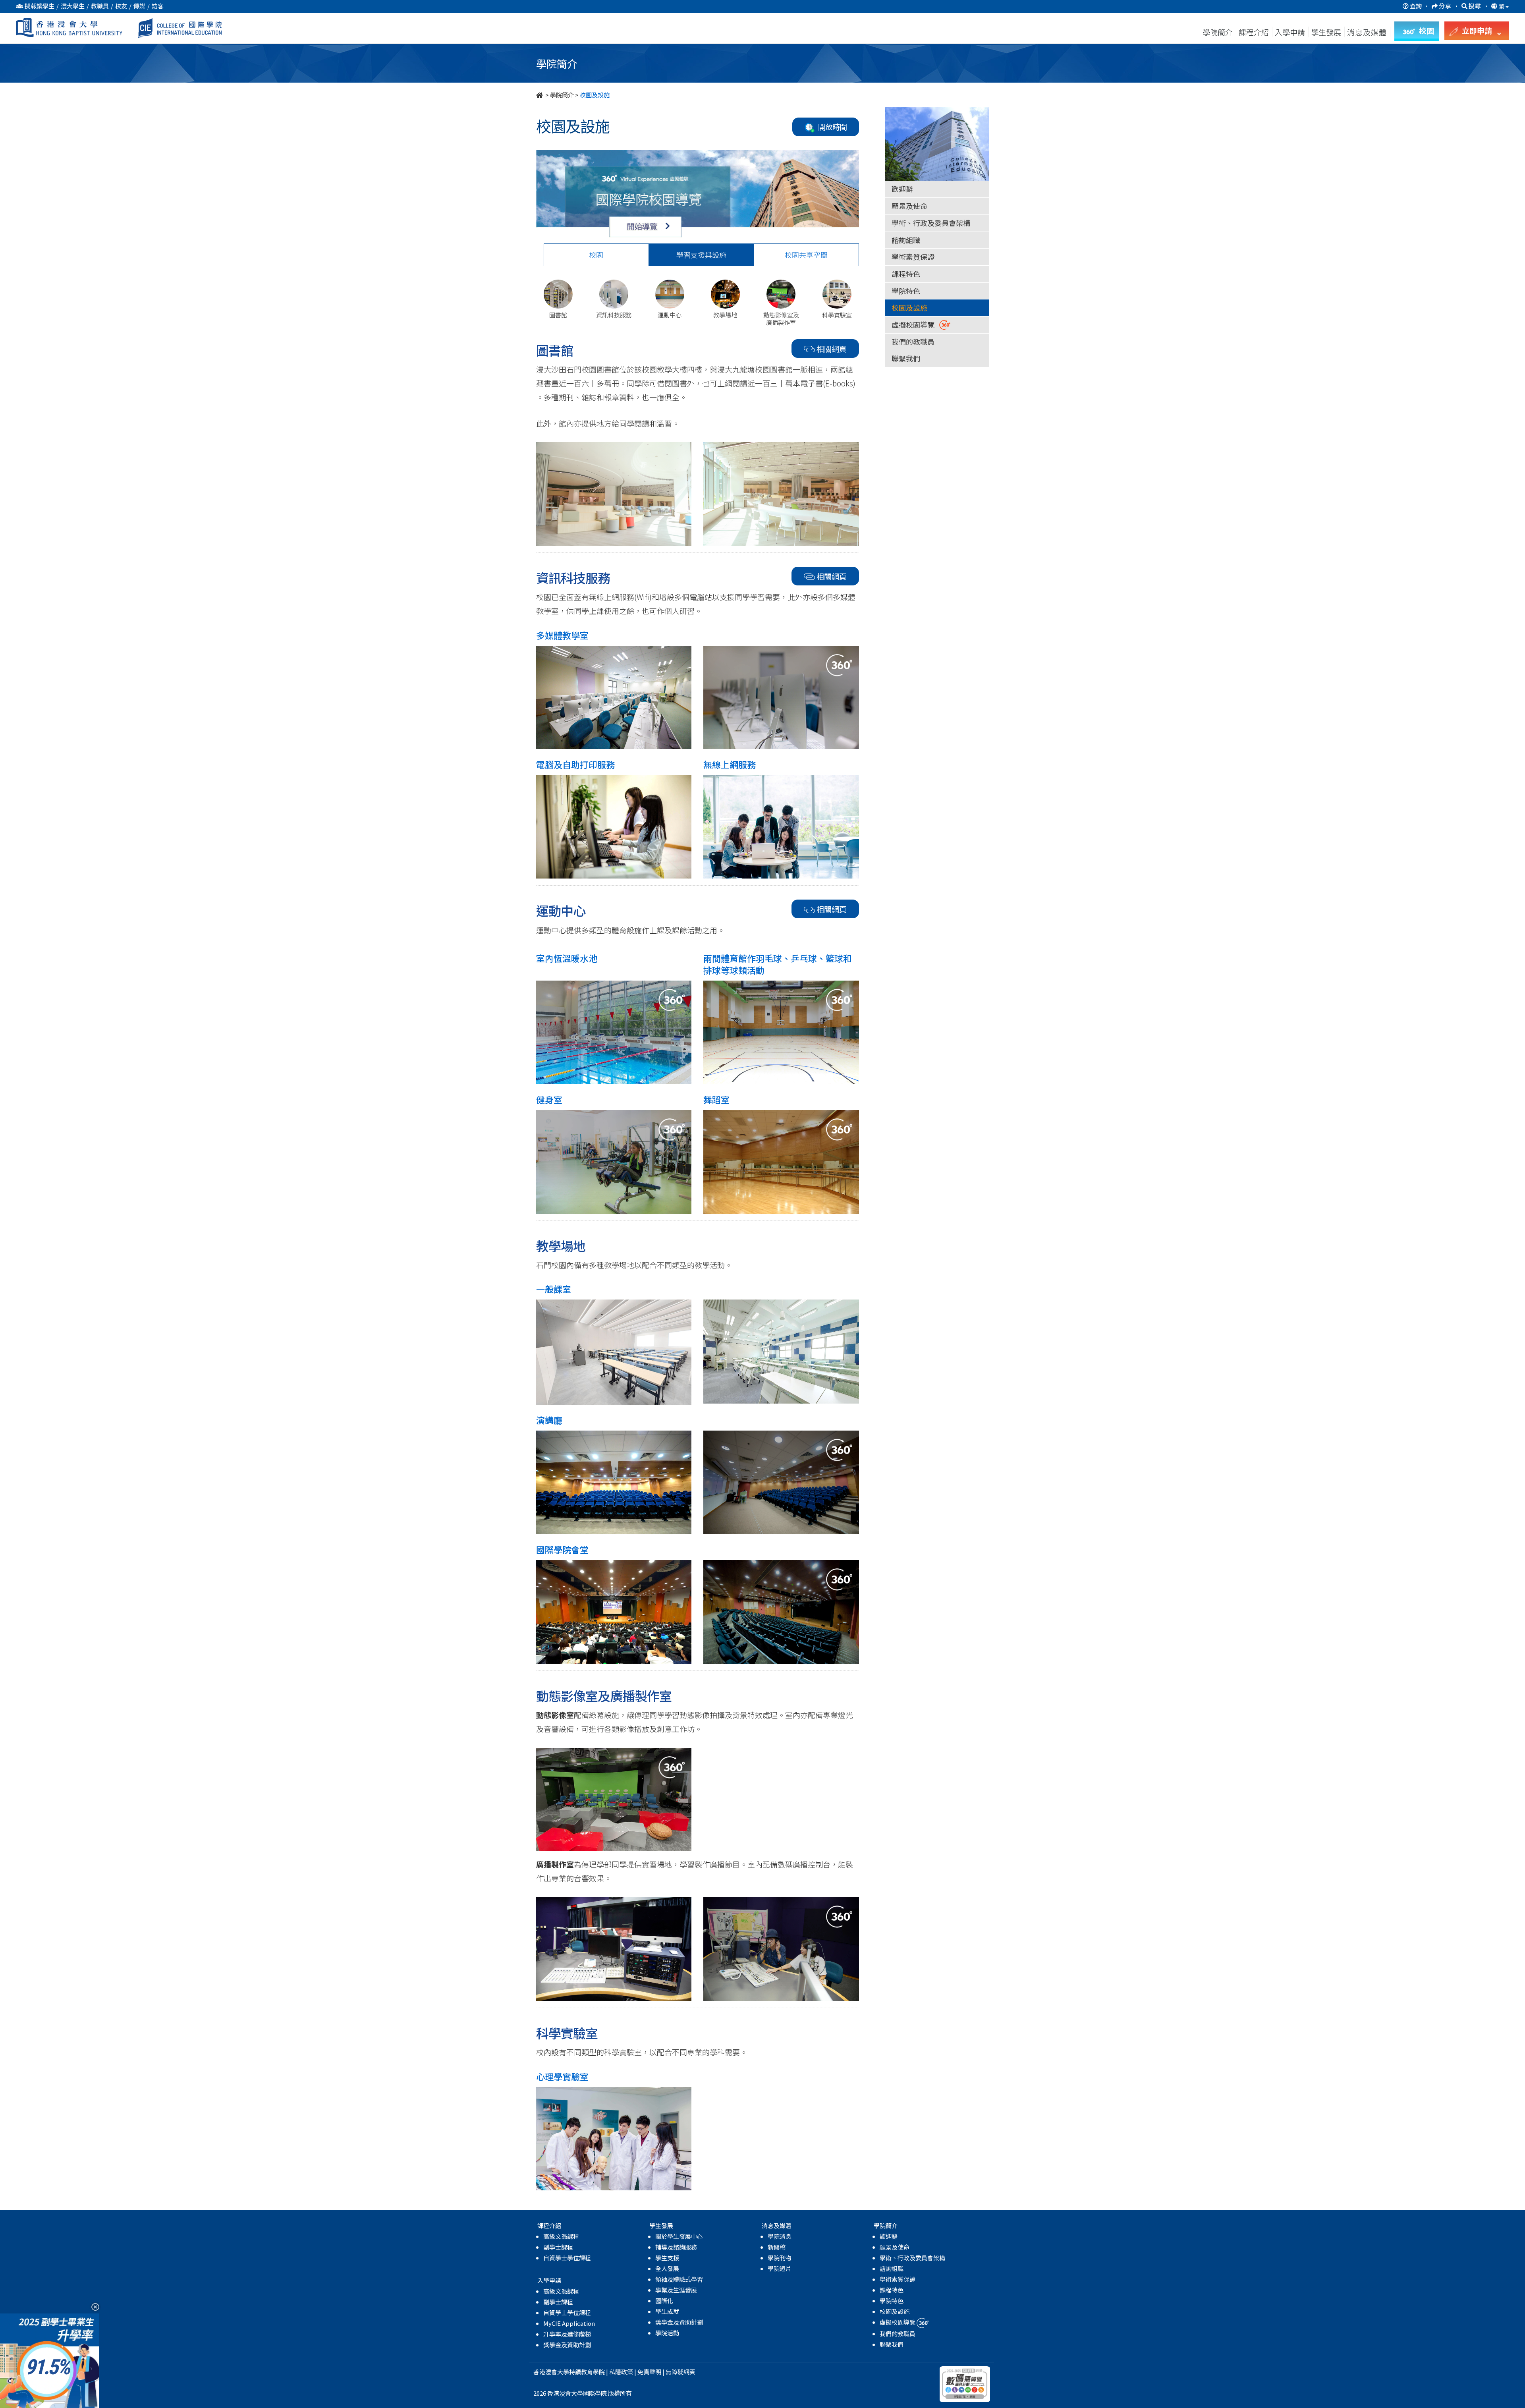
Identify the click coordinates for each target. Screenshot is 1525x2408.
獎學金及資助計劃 (567, 2345)
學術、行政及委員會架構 (931, 223)
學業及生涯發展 (676, 2290)
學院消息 (780, 2236)
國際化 (664, 2301)
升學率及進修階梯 (567, 2334)
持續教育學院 (587, 2372)
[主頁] (540, 95)
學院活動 (667, 2333)
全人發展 (667, 2268)
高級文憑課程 (561, 2236)
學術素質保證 (913, 257)
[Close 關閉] (92, 2307)
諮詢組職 (906, 240)
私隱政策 (621, 2372)
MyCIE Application (569, 2323)
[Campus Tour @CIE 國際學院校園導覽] (698, 194)
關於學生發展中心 (679, 2236)
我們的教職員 (913, 342)
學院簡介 (1218, 32)
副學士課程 (558, 2247)
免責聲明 (649, 2372)
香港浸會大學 (551, 2372)
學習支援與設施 (701, 255)
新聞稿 (777, 2247)
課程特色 (906, 274)
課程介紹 (1255, 32)
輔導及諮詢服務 (676, 2247)
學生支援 (667, 2258)
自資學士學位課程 (567, 2258)
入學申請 (1290, 32)
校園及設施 (909, 307)
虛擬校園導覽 (915, 324)
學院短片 (780, 2268)
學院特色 (906, 291)
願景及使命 (909, 206)
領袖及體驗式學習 (679, 2279)
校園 (596, 255)
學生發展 (1326, 32)
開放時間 (831, 127)
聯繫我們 (906, 358)
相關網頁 (832, 349)
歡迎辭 (902, 189)
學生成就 (667, 2311)
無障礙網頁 (680, 2372)
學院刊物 (780, 2258)
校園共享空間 (806, 255)
